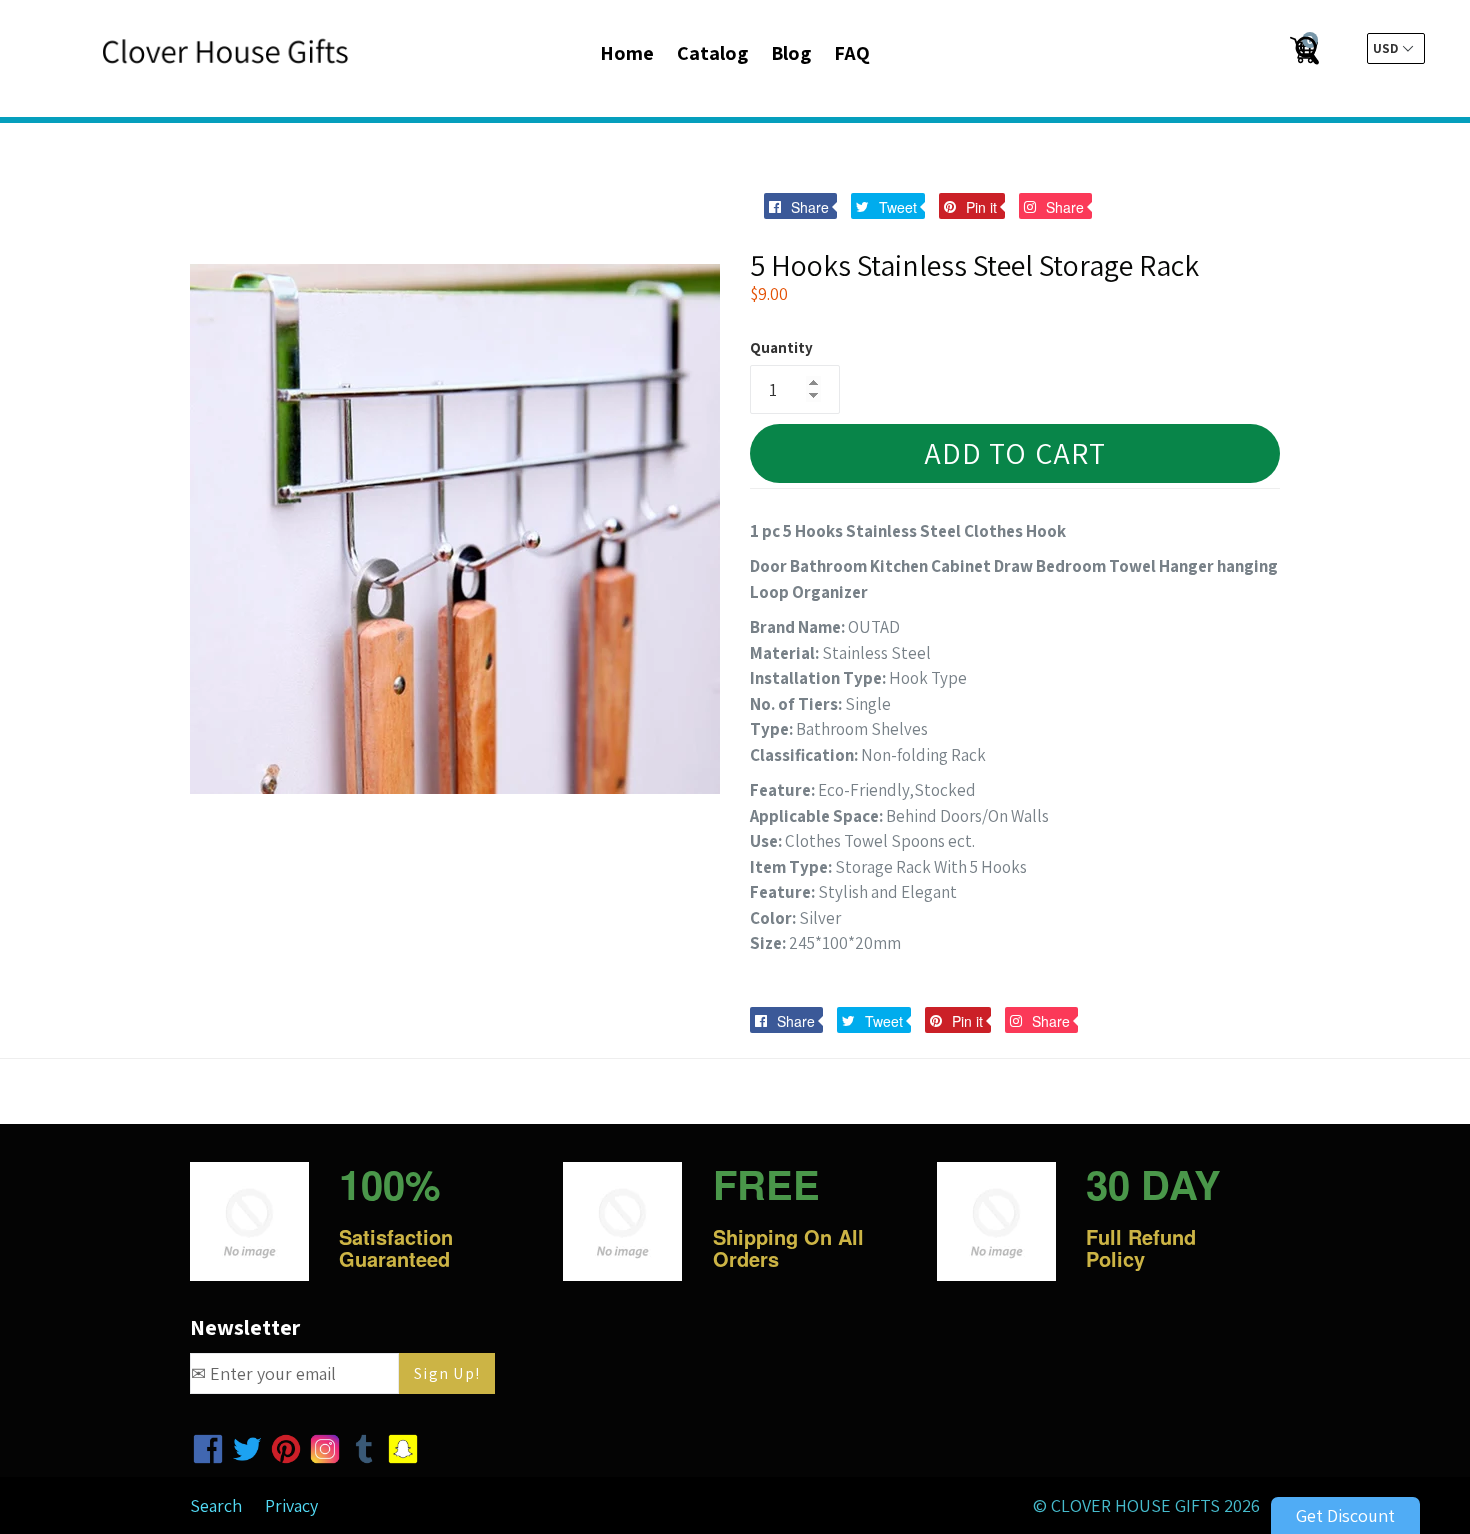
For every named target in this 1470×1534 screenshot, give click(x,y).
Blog (791, 53)
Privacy (291, 1505)
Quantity (781, 347)
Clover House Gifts (1135, 1505)
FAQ (852, 53)
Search (216, 1505)
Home (627, 53)
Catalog (712, 53)
